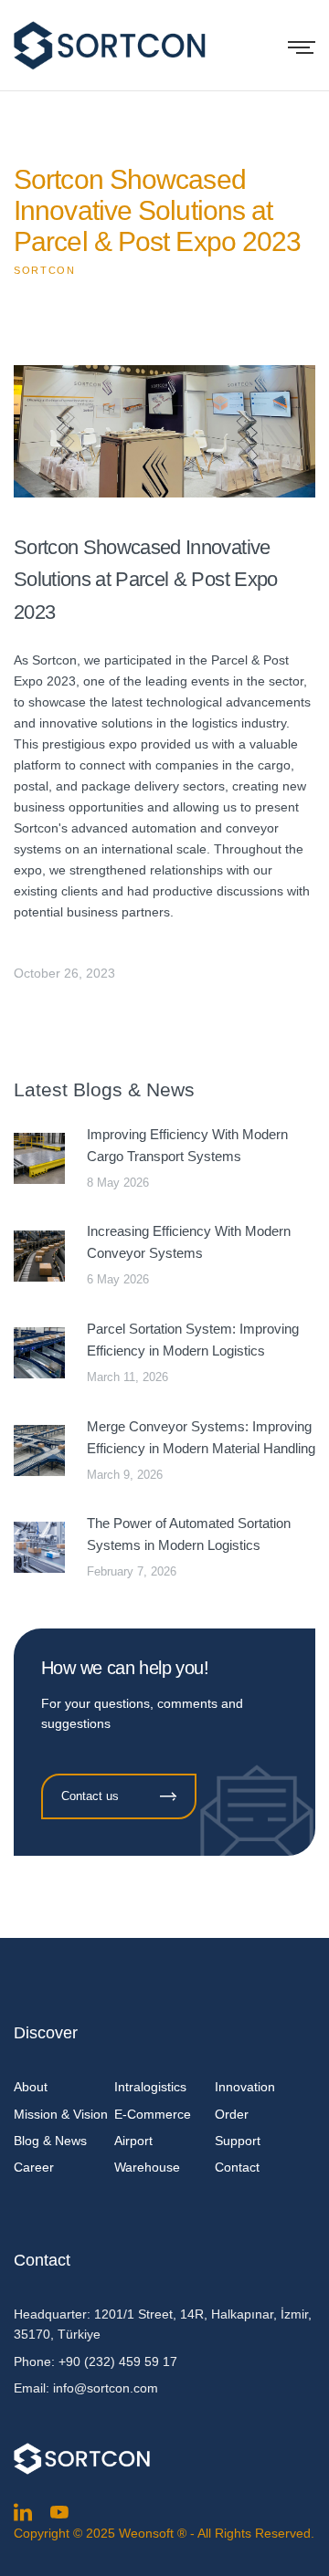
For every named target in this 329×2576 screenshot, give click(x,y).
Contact (237, 2167)
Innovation (245, 2087)
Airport (133, 2141)
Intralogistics (150, 2087)
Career (34, 2167)
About (31, 2087)
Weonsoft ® (153, 2533)
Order (232, 2114)
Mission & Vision (61, 2114)
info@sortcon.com (106, 2388)
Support (238, 2141)
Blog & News (50, 2141)
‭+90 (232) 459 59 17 (118, 2361)
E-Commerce (153, 2114)
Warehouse (147, 2167)
